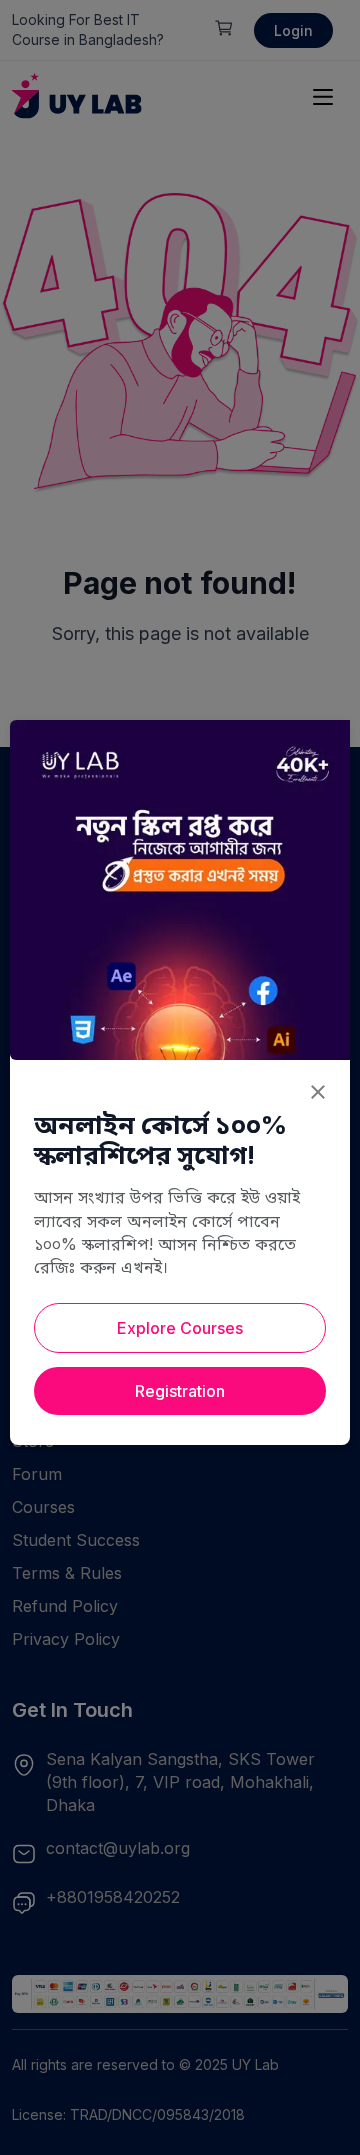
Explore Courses (180, 1328)
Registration (180, 1391)
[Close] (318, 1092)
